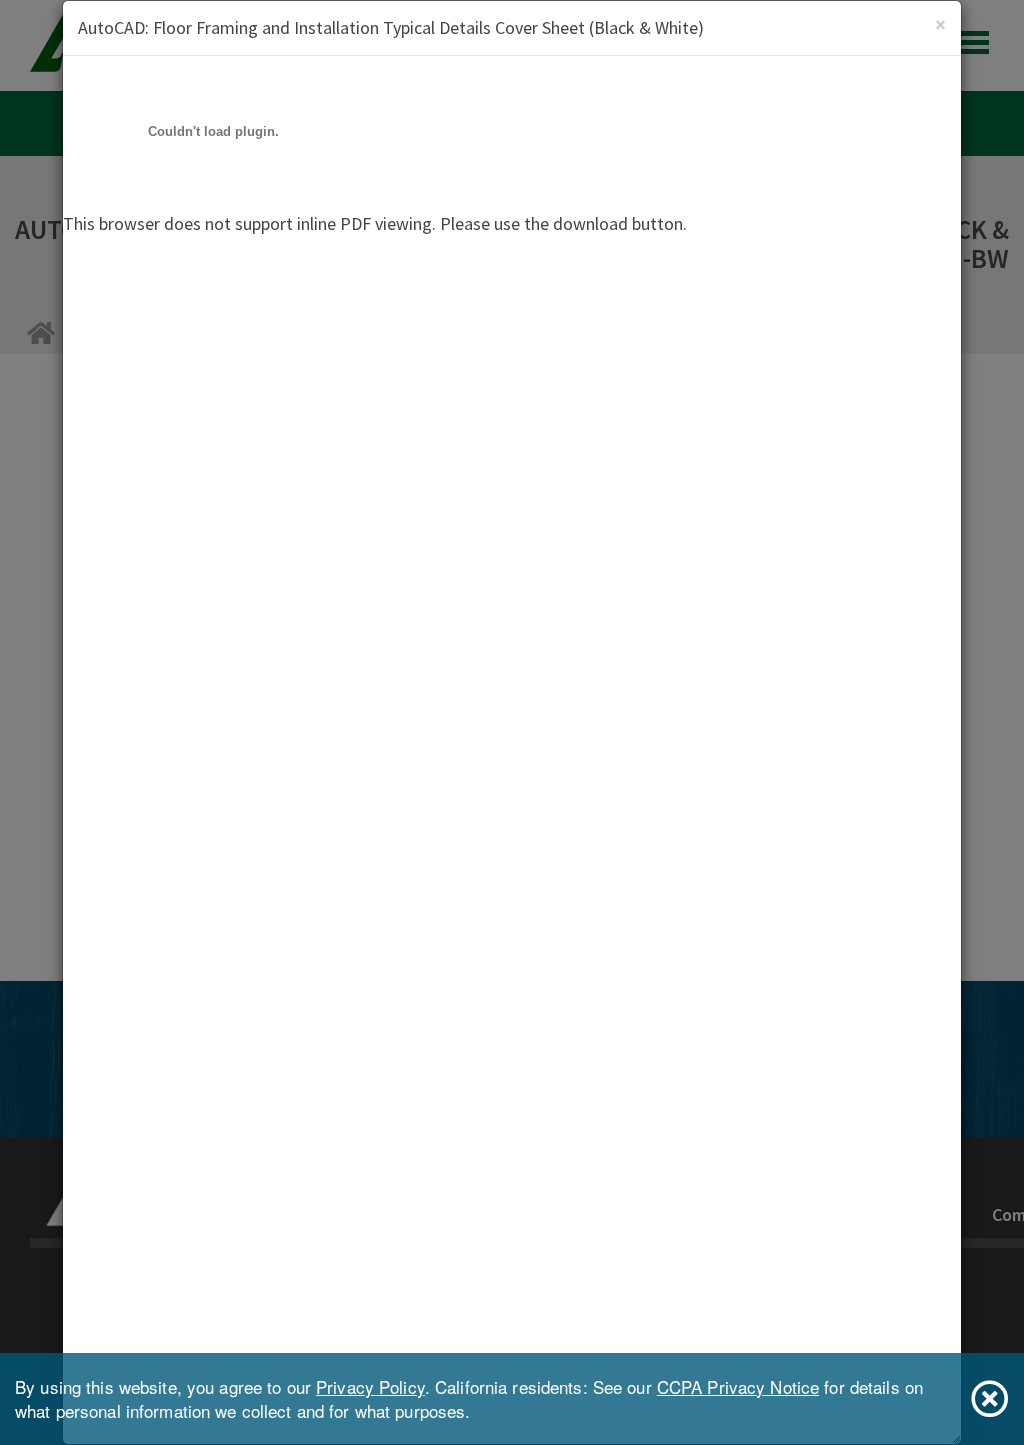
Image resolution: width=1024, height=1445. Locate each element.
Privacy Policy (370, 1386)
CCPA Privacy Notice (738, 1386)
